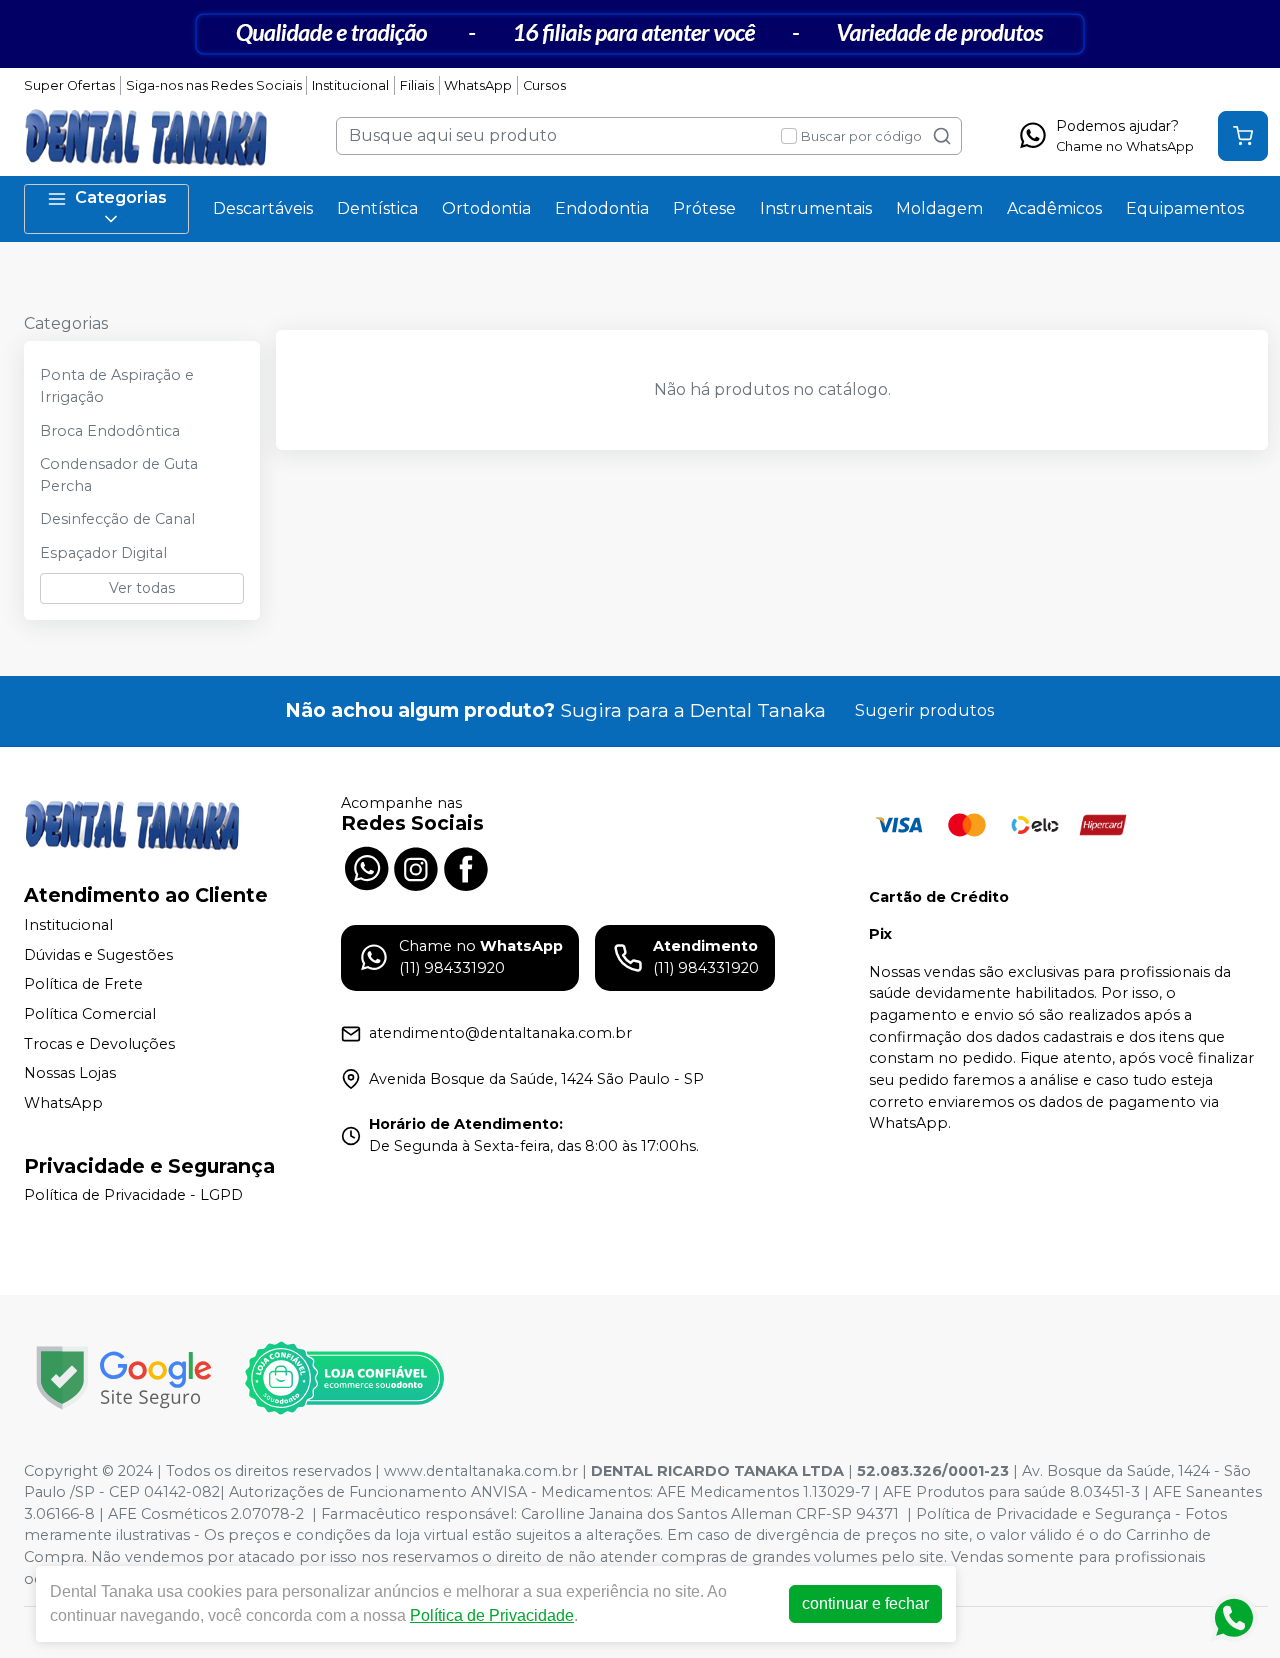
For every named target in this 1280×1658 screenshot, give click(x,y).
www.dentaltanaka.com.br (481, 1471)
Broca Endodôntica (110, 431)
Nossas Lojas (70, 1073)
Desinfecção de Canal (117, 519)
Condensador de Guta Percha (119, 475)
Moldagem (939, 208)
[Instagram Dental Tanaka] (416, 867)
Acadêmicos (1054, 208)
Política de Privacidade (492, 1615)
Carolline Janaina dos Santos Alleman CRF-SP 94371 (710, 1514)
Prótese (704, 208)
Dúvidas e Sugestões (98, 955)
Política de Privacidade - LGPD (133, 1196)
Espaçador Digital (103, 553)
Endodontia (602, 208)
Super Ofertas (69, 85)
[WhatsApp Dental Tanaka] (366, 867)
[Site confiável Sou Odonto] (344, 1378)
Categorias (121, 197)
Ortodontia (486, 208)
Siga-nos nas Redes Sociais (214, 85)
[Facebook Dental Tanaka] (466, 867)
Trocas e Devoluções (99, 1044)
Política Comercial (90, 1014)
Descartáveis (263, 208)
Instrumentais (816, 208)
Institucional (350, 85)
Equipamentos (1185, 208)
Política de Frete (83, 985)
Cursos (544, 85)
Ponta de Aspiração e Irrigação (117, 386)
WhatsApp (478, 85)
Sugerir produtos (924, 710)
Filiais (417, 85)
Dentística (377, 208)
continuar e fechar (865, 1603)
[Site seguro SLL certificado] (124, 1377)
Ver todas (142, 588)
